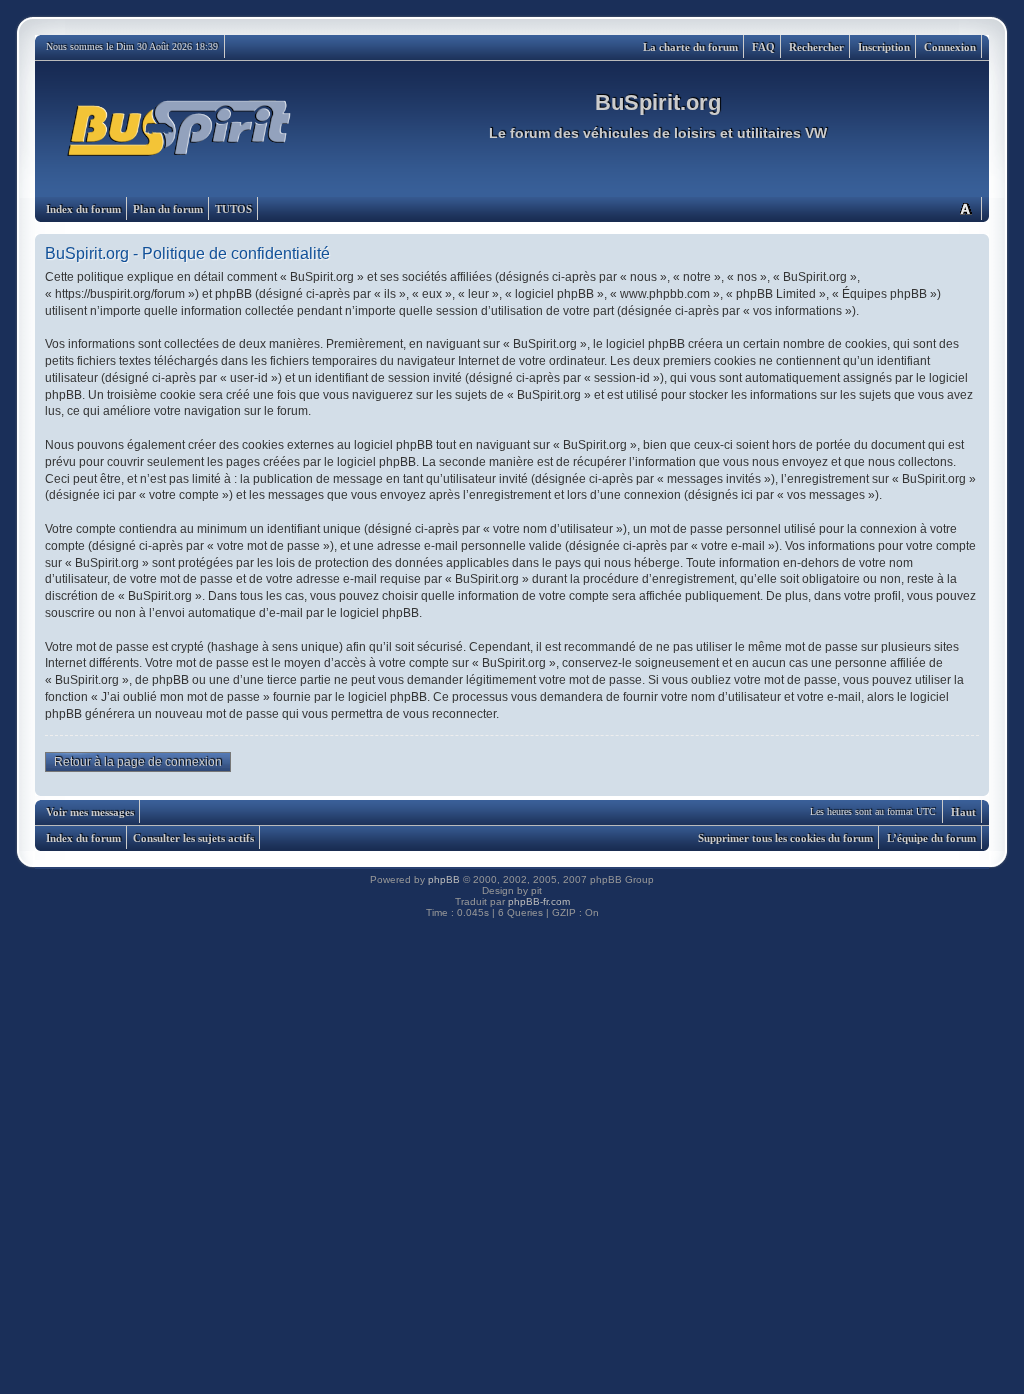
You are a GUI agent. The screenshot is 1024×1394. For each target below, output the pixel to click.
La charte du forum (690, 47)
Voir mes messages (90, 812)
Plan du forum (168, 209)
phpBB (444, 879)
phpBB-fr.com (539, 901)
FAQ (763, 47)
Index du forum (83, 209)
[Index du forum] (180, 129)
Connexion (950, 47)
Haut (963, 812)
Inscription (884, 47)
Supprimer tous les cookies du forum (785, 838)
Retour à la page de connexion (138, 762)
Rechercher (816, 47)
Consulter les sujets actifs (193, 838)
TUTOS (233, 209)
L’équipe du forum (931, 838)
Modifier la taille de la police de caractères (965, 208)
